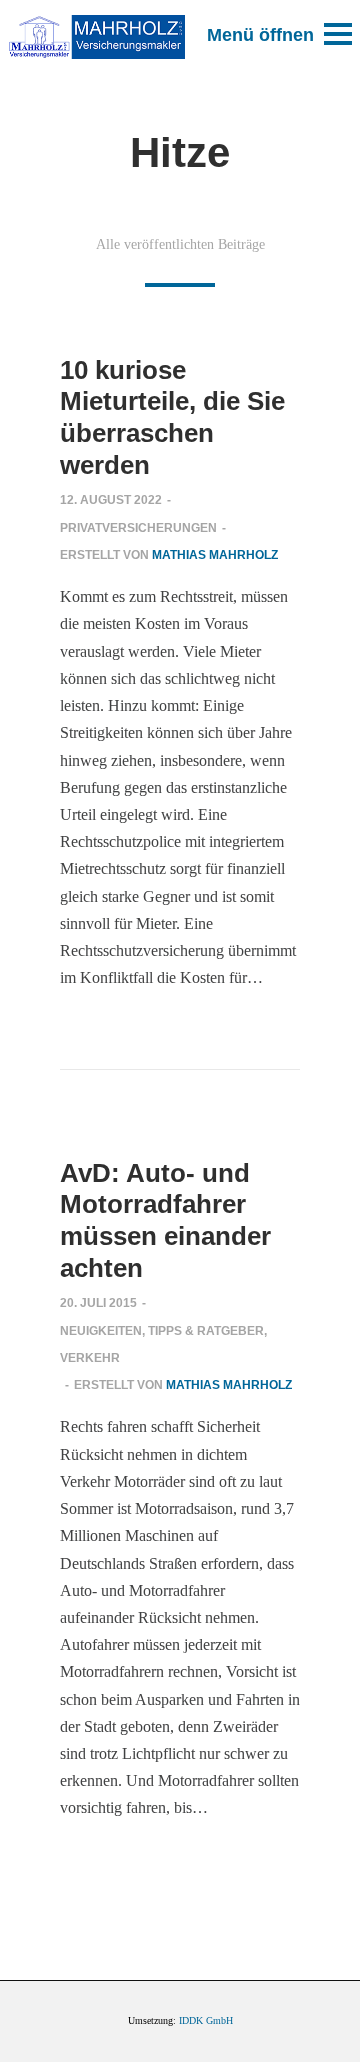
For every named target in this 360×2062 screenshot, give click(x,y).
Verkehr (90, 1358)
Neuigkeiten (101, 1331)
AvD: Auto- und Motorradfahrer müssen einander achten (165, 1220)
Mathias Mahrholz (215, 555)
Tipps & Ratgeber (206, 1331)
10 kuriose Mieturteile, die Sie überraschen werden (172, 417)
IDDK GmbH (206, 2020)
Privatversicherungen (138, 528)
